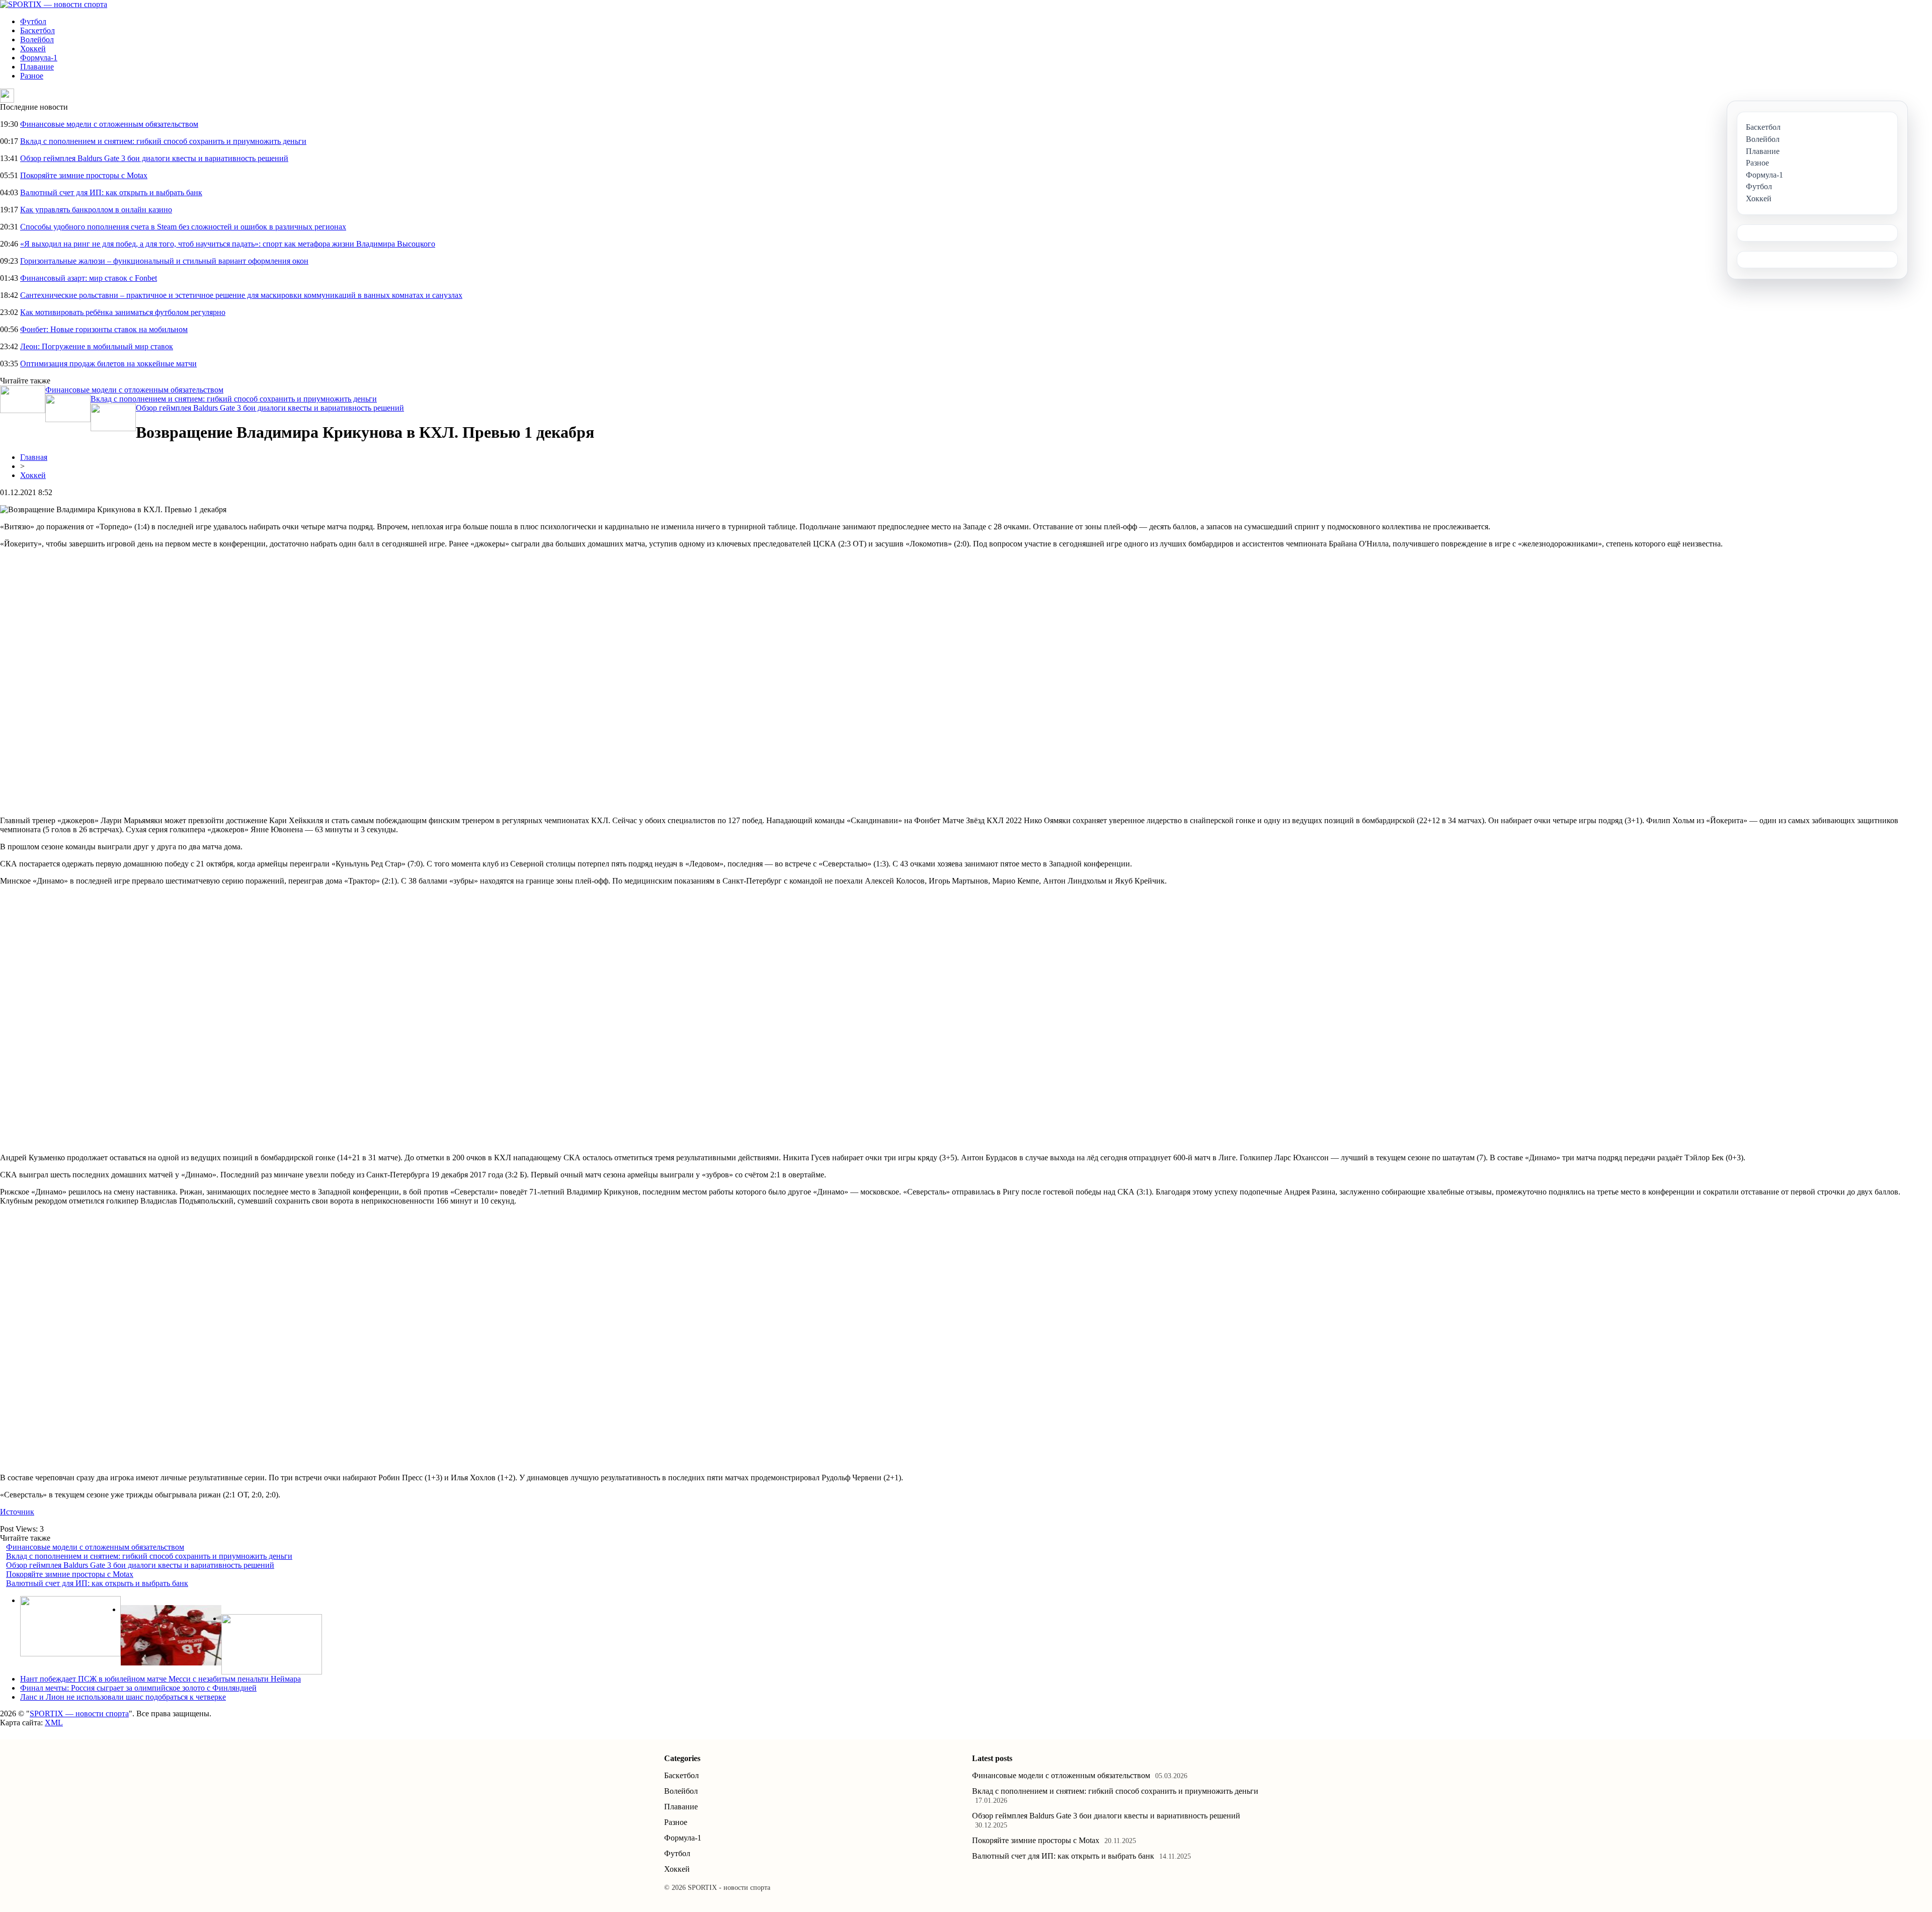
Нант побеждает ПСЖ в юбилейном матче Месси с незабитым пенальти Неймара (160, 1679)
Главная (34, 457)
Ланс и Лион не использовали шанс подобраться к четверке (123, 1697)
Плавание (37, 67)
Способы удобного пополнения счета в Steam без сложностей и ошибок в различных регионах (183, 227)
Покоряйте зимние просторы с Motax (84, 175)
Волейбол (37, 39)
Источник (17, 1512)
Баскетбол (37, 30)
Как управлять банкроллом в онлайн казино (96, 210)
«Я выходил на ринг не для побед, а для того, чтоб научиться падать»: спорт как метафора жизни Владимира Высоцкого (228, 244)
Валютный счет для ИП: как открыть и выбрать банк (111, 192)
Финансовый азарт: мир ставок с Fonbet (89, 278)
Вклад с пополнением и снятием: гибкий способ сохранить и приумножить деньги (163, 141)
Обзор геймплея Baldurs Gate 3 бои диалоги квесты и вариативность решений (154, 158)
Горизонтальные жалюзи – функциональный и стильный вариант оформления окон (164, 261)
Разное (32, 76)
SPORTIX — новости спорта (79, 1714)
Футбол (33, 21)
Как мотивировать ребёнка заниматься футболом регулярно (123, 312)
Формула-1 (39, 58)
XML (54, 1723)
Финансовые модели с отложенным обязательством (109, 124)
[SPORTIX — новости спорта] (54, 4)
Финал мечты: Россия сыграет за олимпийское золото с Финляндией (138, 1688)
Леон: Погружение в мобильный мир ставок (97, 346)
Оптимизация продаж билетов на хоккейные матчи (108, 364)
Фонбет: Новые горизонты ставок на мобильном (104, 329)
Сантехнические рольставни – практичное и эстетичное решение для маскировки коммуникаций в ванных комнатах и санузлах (241, 295)
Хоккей (33, 49)
